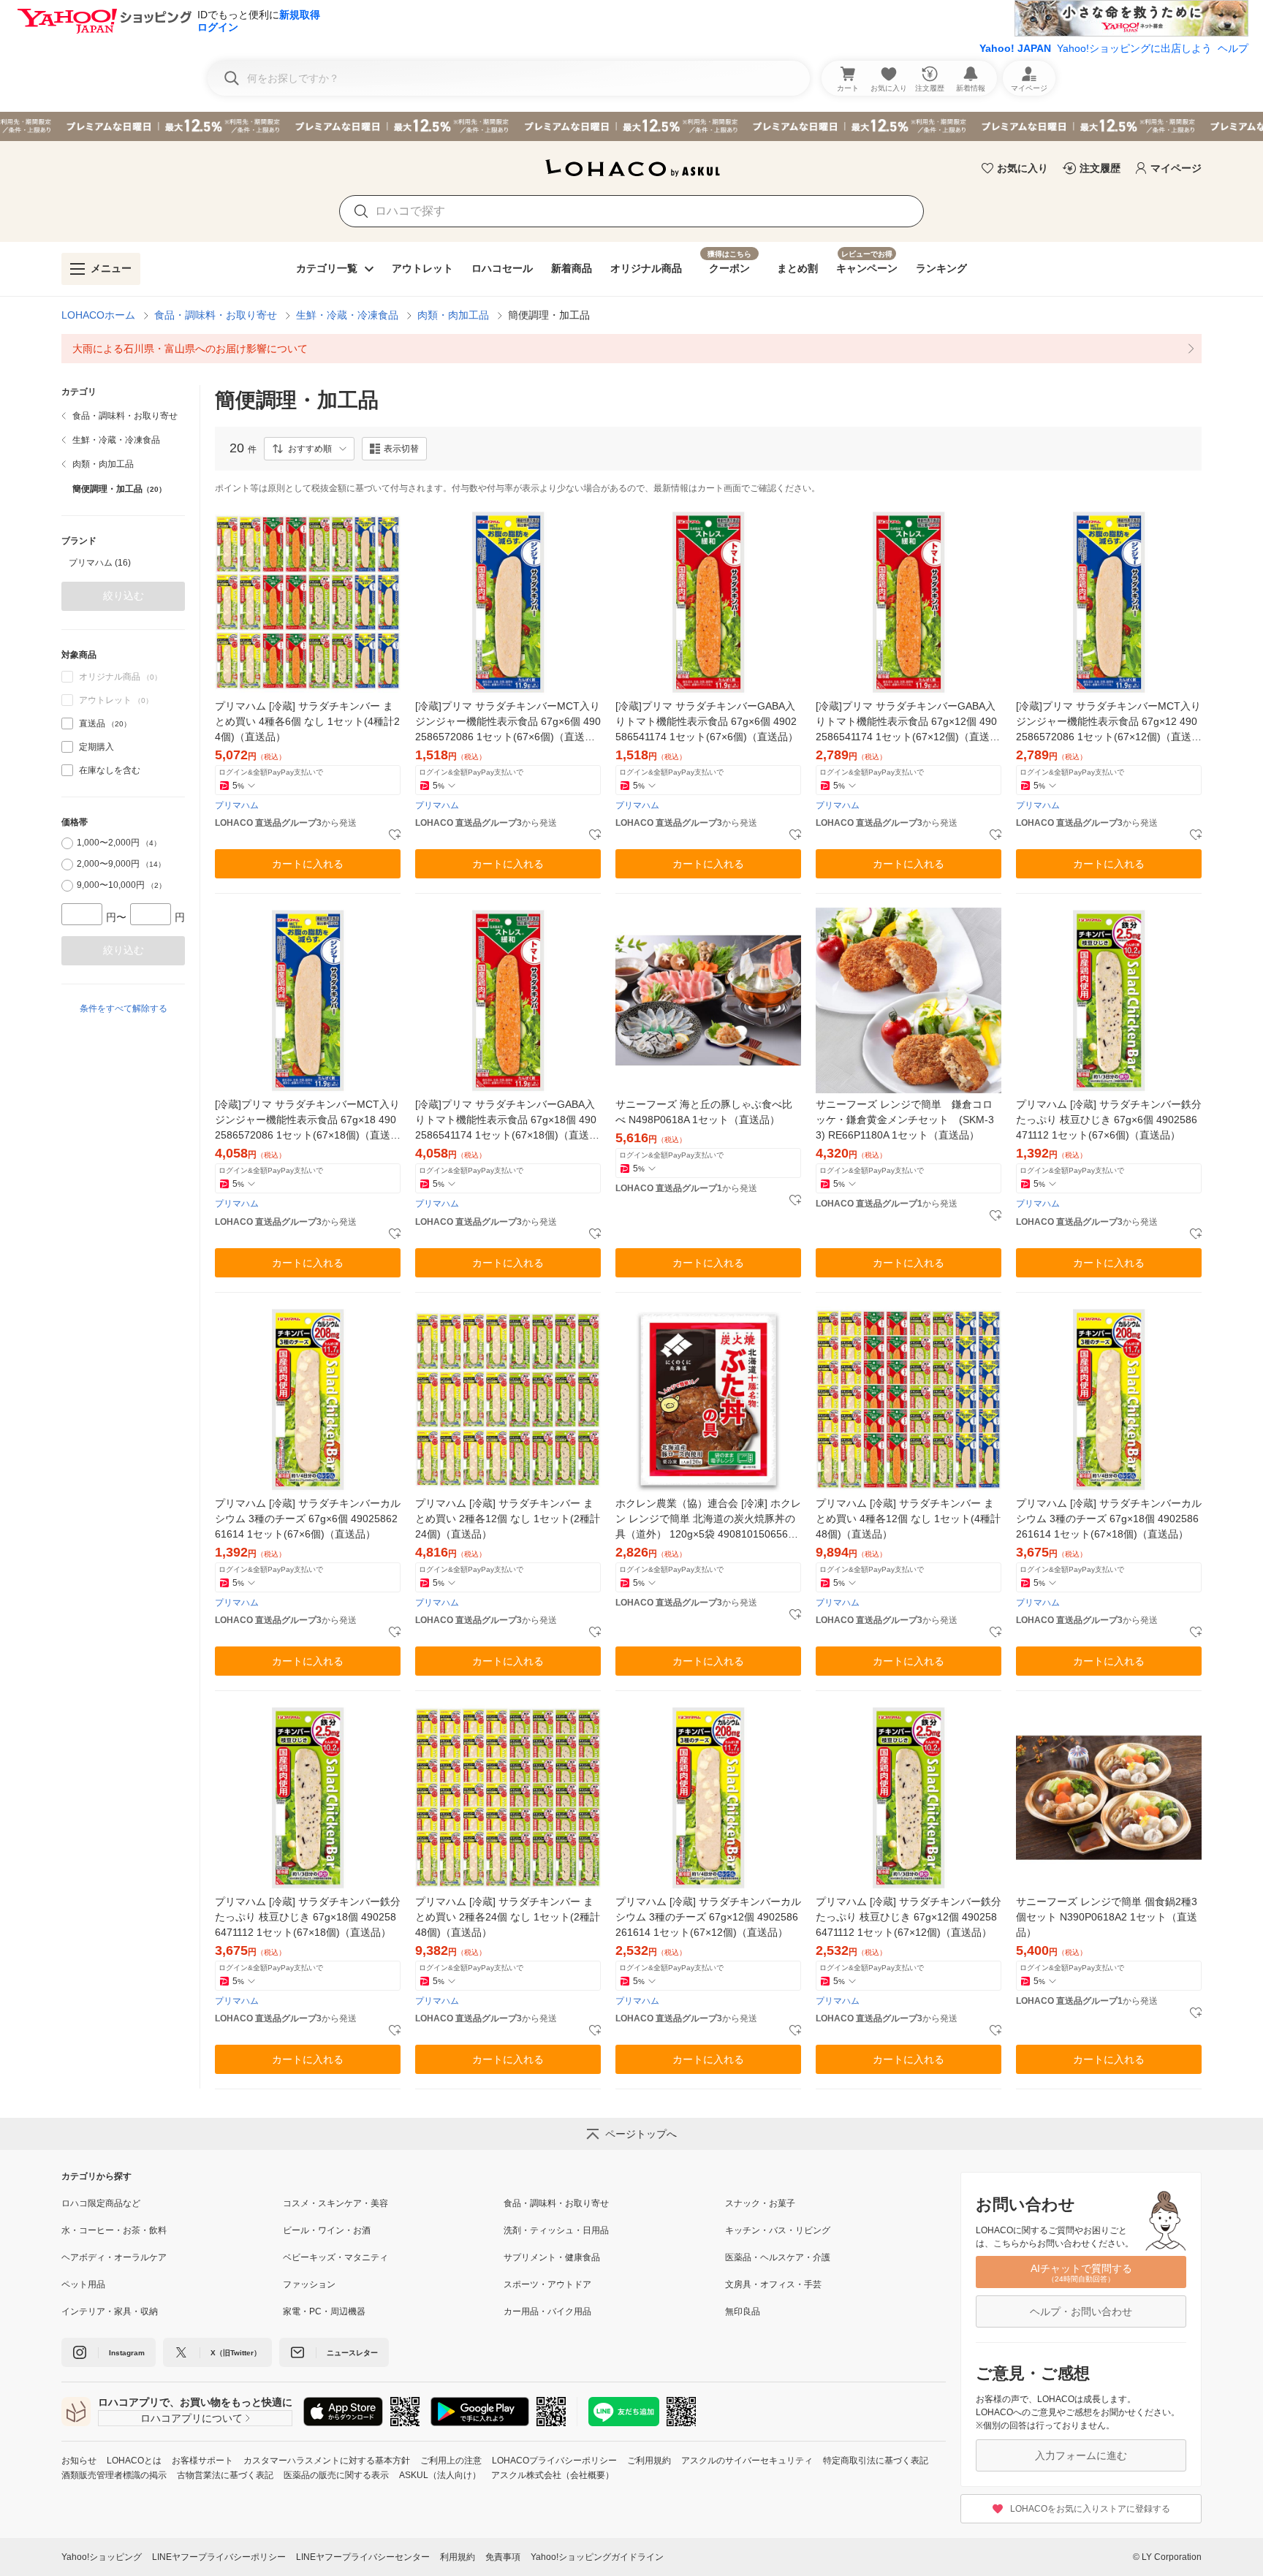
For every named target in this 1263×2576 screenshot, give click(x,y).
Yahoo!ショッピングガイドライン (597, 2557)
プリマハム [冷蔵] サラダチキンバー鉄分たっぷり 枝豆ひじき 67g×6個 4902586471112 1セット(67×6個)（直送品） (1109, 1120)
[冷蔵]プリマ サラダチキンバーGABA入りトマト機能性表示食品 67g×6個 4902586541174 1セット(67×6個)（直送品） (707, 721)
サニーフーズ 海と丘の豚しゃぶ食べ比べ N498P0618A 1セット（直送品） (704, 1112)
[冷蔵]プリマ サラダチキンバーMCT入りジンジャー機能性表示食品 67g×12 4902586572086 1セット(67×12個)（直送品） (1108, 722)
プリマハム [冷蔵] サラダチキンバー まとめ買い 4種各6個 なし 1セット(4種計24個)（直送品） (307, 721)
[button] (309, 449)
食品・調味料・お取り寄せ (216, 315)
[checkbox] (67, 723)
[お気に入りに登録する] (395, 835)
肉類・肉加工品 (453, 315)
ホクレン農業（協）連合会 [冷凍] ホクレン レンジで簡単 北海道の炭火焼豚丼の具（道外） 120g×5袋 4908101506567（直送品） (708, 1520)
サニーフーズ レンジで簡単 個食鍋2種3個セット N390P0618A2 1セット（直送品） (1107, 1917)
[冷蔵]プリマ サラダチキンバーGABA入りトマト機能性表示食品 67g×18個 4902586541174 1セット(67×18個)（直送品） (506, 1121)
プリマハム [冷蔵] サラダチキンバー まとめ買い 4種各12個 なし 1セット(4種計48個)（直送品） (908, 1519)
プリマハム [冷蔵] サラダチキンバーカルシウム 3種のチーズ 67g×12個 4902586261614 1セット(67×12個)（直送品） (708, 1917)
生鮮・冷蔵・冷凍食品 (347, 315)
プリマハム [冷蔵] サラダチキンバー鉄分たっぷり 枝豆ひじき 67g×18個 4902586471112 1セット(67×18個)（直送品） (308, 1917)
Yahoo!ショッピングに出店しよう (1134, 48)
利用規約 (458, 2557)
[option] (123, 563)
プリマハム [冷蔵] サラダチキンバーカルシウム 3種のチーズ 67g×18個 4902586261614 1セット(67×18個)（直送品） (1109, 1519)
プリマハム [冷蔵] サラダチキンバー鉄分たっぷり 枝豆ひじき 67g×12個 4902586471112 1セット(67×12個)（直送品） (909, 1917)
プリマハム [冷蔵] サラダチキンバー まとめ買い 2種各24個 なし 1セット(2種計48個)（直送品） (508, 1917)
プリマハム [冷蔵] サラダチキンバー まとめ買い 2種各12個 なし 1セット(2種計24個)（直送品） (508, 1519)
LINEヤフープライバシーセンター (363, 2557)
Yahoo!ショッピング (102, 2557)
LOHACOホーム (98, 315)
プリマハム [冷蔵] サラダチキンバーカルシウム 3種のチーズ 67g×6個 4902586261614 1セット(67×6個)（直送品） (308, 1519)
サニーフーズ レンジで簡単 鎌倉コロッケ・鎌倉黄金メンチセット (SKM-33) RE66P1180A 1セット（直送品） (905, 1120)
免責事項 (503, 2557)
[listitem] (631, 349)
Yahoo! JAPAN (1015, 48)
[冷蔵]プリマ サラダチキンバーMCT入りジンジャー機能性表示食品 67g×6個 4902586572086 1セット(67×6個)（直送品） (508, 722)
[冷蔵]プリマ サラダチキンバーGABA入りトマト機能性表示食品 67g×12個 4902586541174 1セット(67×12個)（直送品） (906, 722)
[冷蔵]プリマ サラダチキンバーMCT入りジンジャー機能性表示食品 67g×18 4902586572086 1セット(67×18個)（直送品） (307, 1121)
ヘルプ (1233, 48)
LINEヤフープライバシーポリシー (219, 2557)
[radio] (67, 843)
